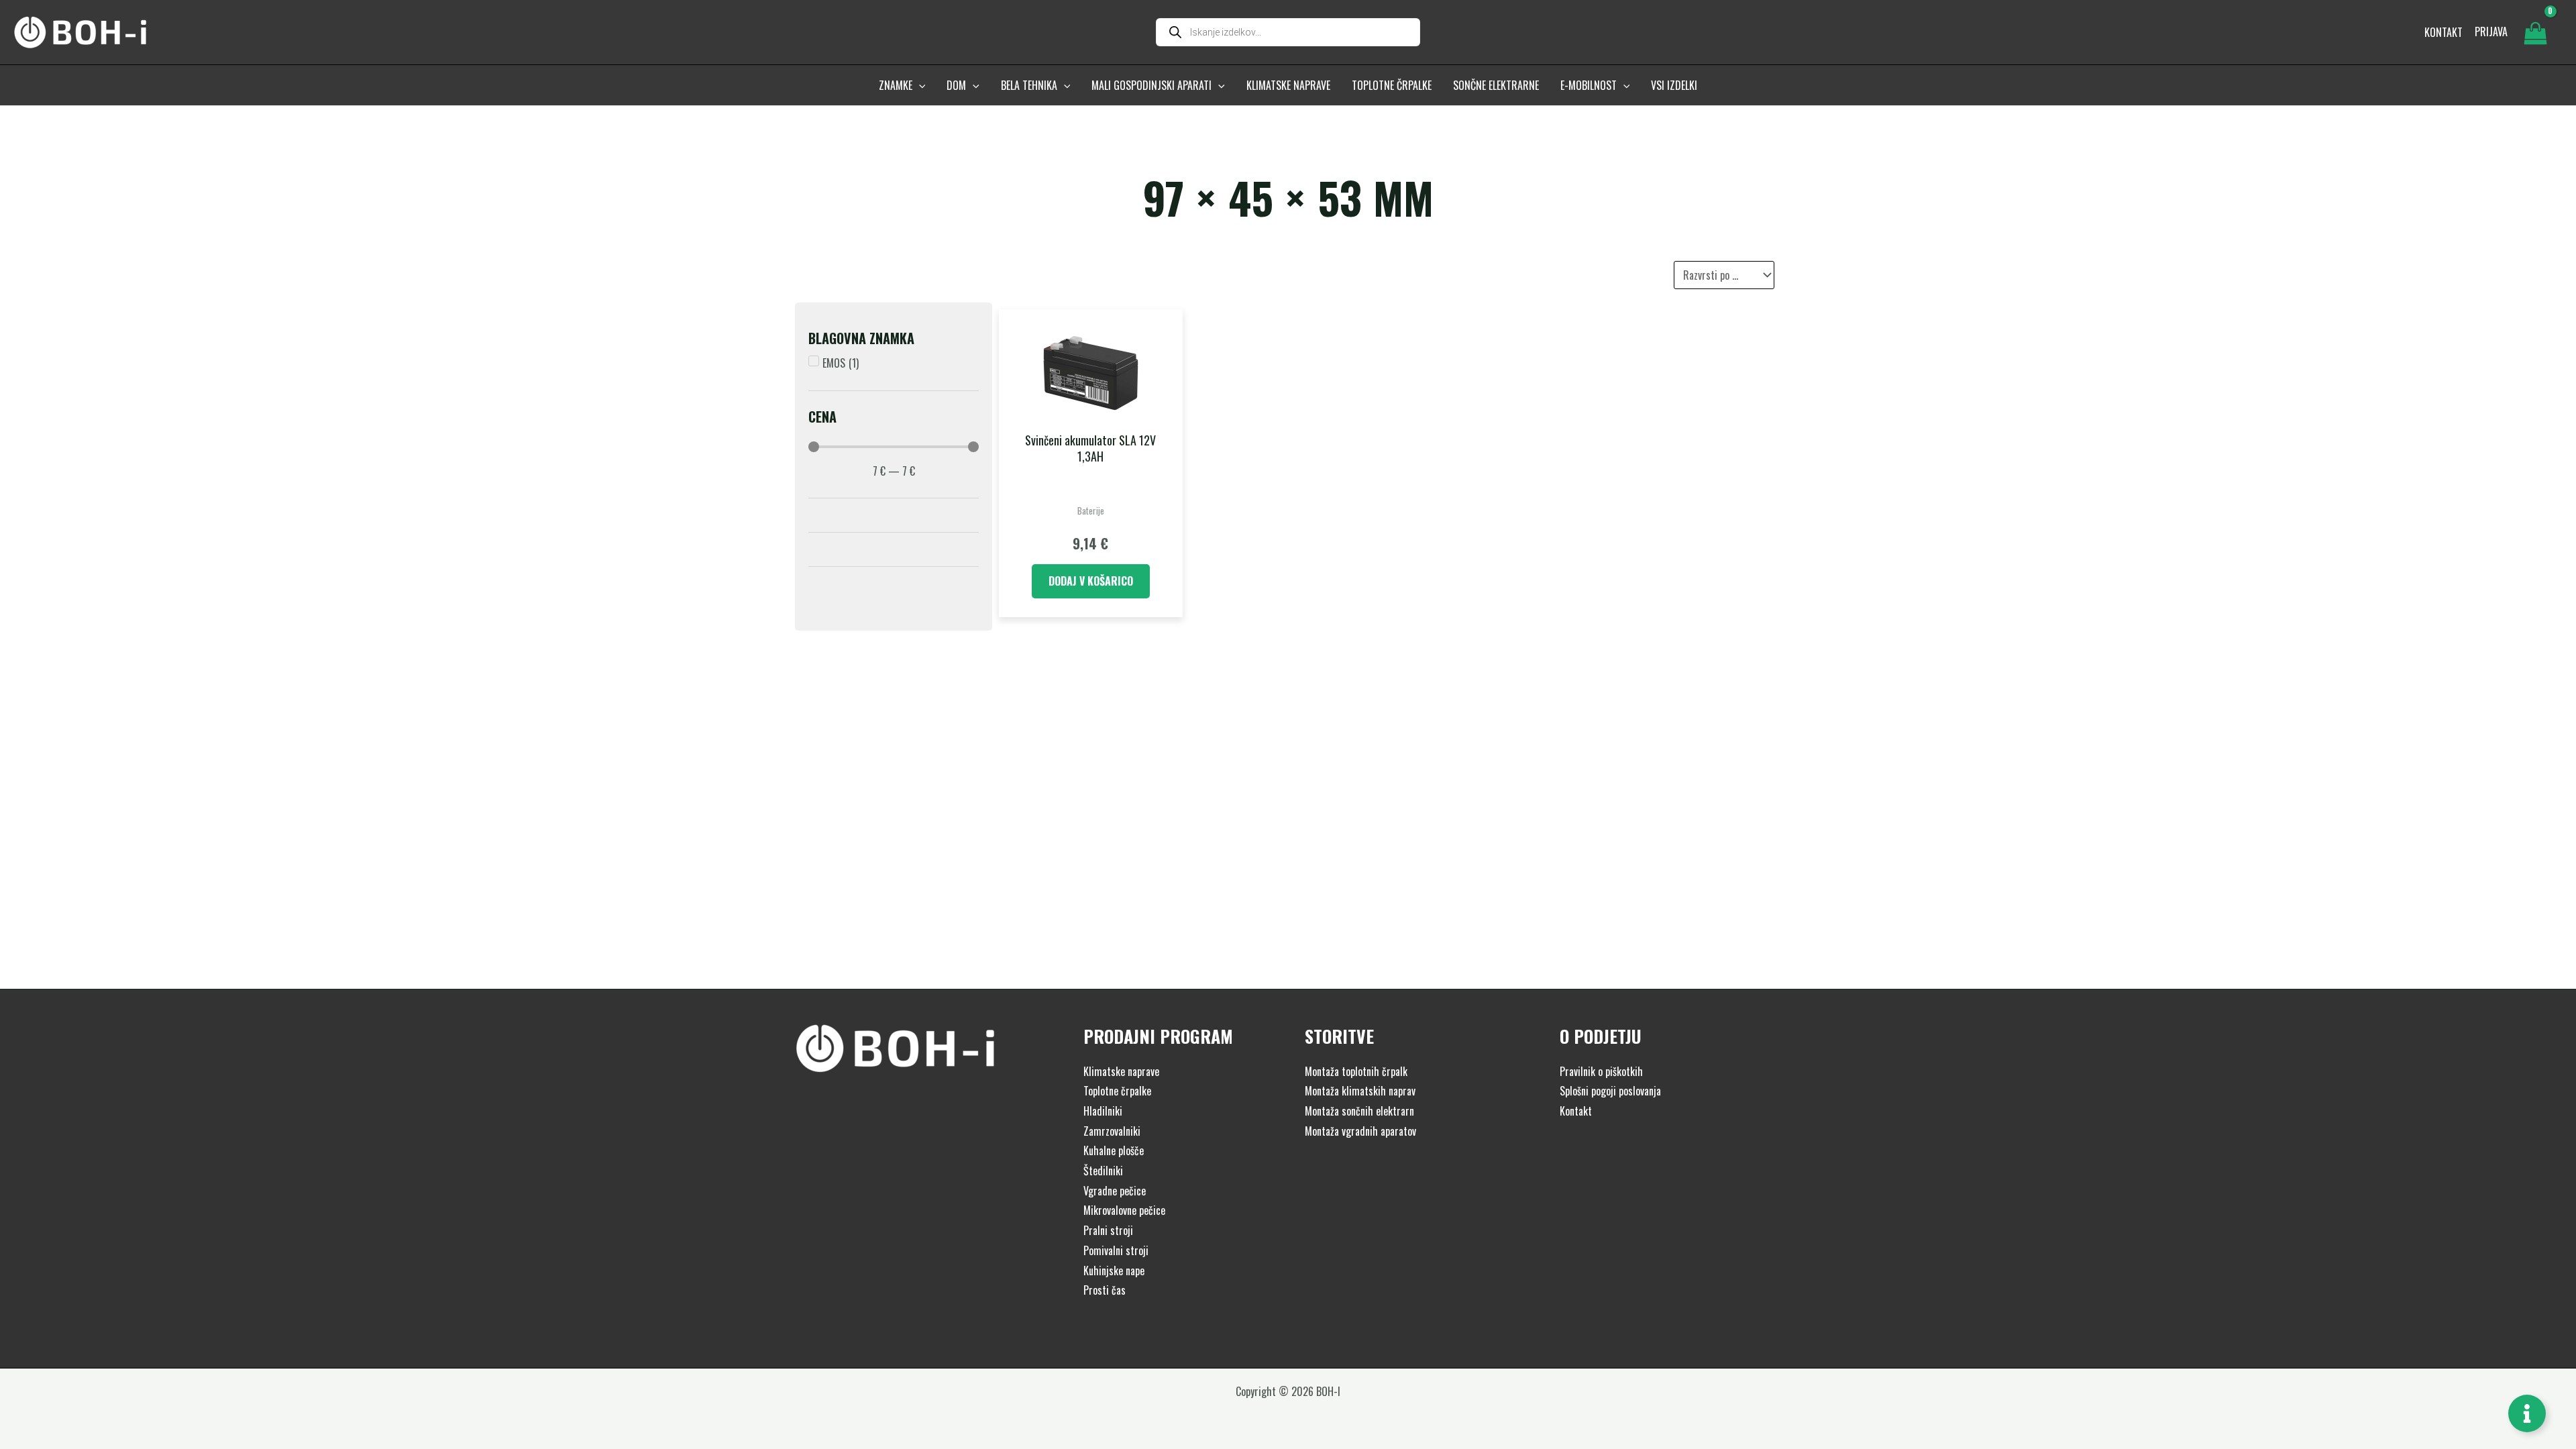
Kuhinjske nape (1114, 1271)
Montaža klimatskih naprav (1360, 1091)
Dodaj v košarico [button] (1091, 581)
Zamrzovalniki (1112, 1131)
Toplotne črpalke (1117, 1091)
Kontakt (1576, 1111)
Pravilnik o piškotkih (1601, 1071)
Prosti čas (1105, 1290)
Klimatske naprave (1121, 1071)
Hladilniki (1103, 1111)
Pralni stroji (1108, 1230)
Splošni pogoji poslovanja (1610, 1091)
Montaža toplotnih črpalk (1356, 1071)
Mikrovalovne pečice (1124, 1210)
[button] (919, 85)
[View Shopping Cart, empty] (2535, 32)
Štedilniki (1103, 1171)
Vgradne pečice (1115, 1191)
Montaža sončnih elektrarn (1359, 1111)
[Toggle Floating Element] (2527, 1413)
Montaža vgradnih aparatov (1360, 1131)
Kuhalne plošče (1114, 1150)
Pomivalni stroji (1116, 1250)
